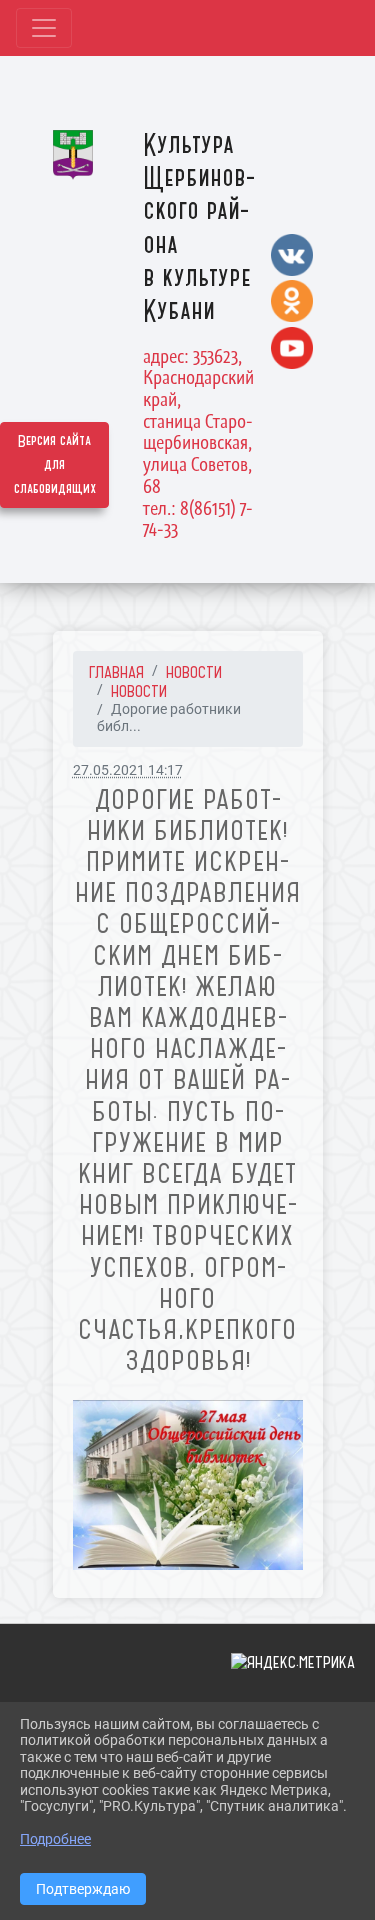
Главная (116, 672)
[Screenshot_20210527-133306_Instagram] (188, 1485)
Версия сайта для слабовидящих (55, 465)
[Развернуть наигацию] (44, 28)
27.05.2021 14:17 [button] (128, 770)
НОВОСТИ (194, 672)
